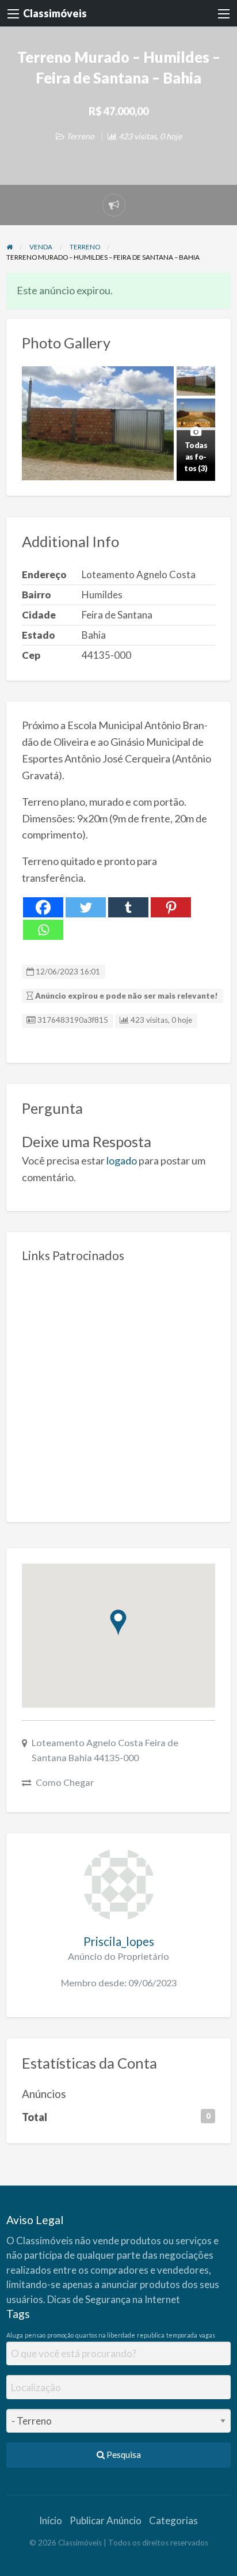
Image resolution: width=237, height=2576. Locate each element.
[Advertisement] (118, 1388)
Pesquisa (123, 2454)
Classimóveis (55, 13)
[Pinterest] (171, 907)
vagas (207, 2335)
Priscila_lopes (119, 1941)
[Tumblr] (128, 907)
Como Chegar (65, 1782)
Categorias (173, 2520)
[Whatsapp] (43, 930)
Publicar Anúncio (106, 2520)
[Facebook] (43, 907)
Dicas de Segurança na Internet (114, 2299)
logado (122, 1160)
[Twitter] (86, 907)
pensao (35, 2335)
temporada (182, 2335)
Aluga (15, 2335)
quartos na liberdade (105, 2335)
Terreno (80, 136)
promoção (60, 2335)
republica (151, 2335)
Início (51, 2520)
